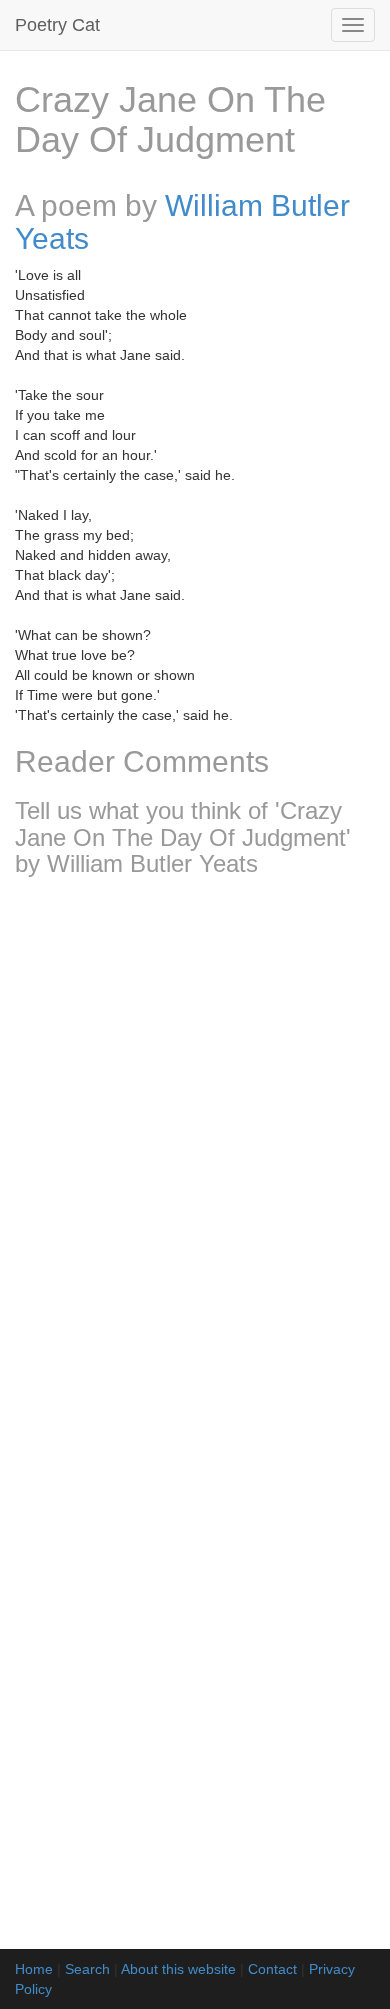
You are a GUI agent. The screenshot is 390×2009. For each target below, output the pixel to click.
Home (34, 1969)
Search (87, 1969)
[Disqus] (195, 1157)
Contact (272, 1969)
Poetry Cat (57, 25)
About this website (178, 1969)
